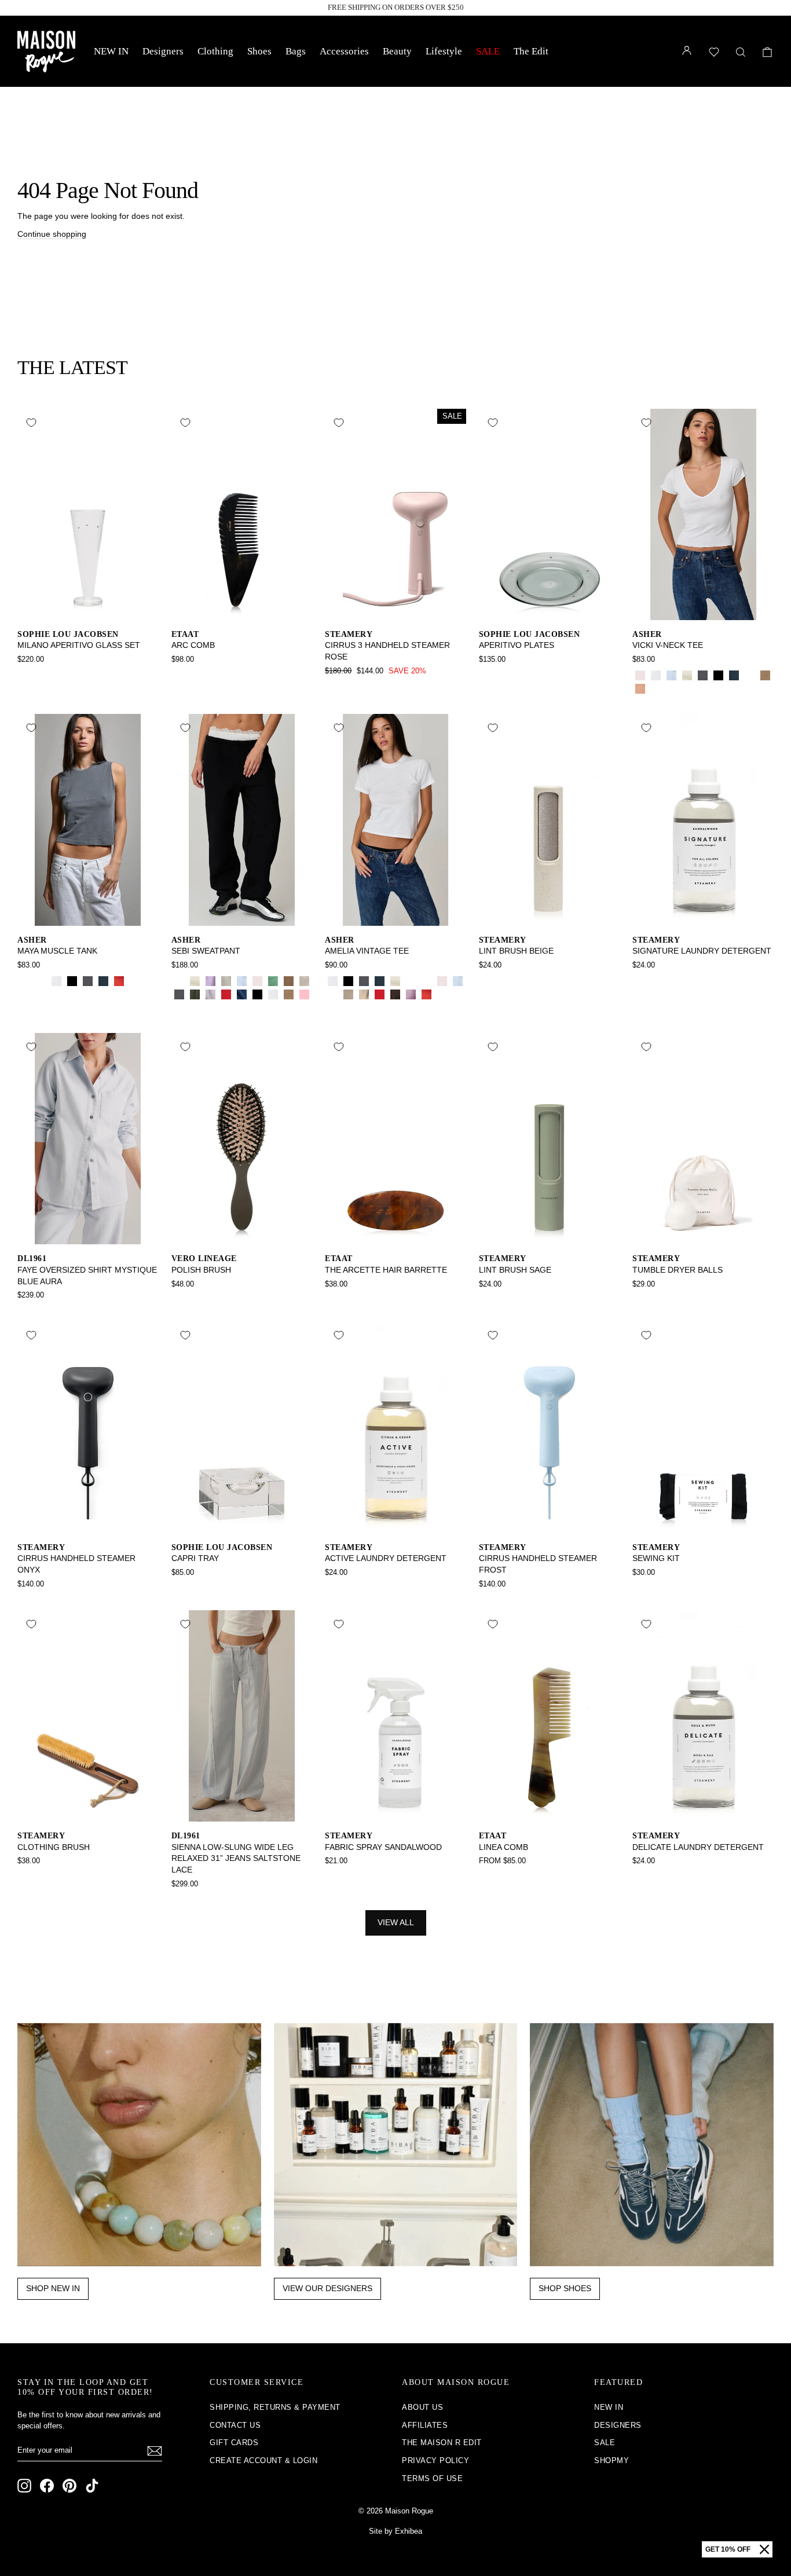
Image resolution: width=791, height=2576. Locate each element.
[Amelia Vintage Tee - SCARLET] (426, 994)
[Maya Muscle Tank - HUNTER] (41, 981)
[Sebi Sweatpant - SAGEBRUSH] (226, 981)
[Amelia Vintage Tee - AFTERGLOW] (364, 994)
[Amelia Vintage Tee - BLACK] (348, 981)
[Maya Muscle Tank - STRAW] (25, 981)
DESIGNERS (618, 2425)
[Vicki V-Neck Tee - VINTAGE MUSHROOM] (765, 675)
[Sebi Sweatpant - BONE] (195, 981)
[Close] (764, 2549)
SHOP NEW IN (53, 2288)
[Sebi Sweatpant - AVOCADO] (273, 981)
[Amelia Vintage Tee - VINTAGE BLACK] (364, 981)
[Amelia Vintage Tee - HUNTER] (411, 981)
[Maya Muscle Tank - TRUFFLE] (135, 981)
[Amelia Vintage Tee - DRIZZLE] (348, 994)
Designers (163, 51)
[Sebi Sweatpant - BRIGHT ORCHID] (210, 981)
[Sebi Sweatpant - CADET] (242, 994)
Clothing (215, 51)
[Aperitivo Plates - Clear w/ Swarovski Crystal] (502, 675)
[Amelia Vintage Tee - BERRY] (411, 994)
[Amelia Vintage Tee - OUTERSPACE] (380, 981)
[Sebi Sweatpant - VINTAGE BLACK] (179, 994)
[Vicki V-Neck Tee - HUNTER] (750, 675)
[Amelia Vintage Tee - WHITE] (333, 981)
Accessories (344, 51)
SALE (488, 51)
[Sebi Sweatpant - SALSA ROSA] (257, 981)
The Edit (531, 51)
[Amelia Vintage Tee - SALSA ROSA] (442, 981)
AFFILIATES (425, 2425)
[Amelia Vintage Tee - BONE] (395, 981)
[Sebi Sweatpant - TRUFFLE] (195, 1008)
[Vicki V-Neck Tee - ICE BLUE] (671, 675)
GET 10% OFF (728, 2549)
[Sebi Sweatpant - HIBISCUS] (226, 994)
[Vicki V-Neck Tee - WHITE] (656, 675)
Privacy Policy (435, 2460)
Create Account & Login (263, 2460)
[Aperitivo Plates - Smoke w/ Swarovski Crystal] (487, 675)
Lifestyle (444, 51)
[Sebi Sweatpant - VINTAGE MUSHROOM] (289, 994)
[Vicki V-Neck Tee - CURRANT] (656, 689)
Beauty (397, 51)
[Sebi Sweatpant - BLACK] (257, 994)
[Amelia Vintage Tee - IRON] (395, 994)
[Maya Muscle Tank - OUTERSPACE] (103, 981)
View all (396, 1922)
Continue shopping (52, 234)
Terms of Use (432, 2478)
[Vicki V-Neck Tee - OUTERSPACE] (734, 675)
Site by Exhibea (395, 2531)
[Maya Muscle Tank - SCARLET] (119, 981)
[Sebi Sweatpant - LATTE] (289, 981)
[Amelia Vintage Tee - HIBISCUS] (380, 994)
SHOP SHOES (565, 2288)
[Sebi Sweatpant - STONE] (304, 981)
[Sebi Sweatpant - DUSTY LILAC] (210, 994)
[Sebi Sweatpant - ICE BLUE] (242, 981)
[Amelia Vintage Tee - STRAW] (426, 981)
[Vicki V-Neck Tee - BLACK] (718, 675)
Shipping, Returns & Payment (275, 2407)
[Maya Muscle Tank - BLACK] (72, 981)
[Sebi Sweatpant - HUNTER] (179, 981)
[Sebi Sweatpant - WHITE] (273, 994)
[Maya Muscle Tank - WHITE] (56, 981)
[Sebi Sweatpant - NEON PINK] (304, 994)
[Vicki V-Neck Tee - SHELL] (640, 689)
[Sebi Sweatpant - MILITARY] (195, 994)
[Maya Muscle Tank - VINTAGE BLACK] (88, 981)
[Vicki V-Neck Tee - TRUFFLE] (671, 689)
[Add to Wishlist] (31, 423)
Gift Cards (234, 2443)
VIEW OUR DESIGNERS (327, 2288)
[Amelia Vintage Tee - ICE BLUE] (458, 981)
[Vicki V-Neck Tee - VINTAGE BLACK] (703, 675)
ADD (88, 608)
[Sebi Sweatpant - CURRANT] (179, 1008)
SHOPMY (611, 2460)
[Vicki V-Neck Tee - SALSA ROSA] (640, 675)
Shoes (259, 51)
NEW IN (111, 51)
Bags (296, 51)
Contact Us (235, 2425)
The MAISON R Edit (442, 2443)
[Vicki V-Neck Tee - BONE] (687, 675)
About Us (422, 2407)
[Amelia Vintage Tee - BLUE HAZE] (333, 994)
